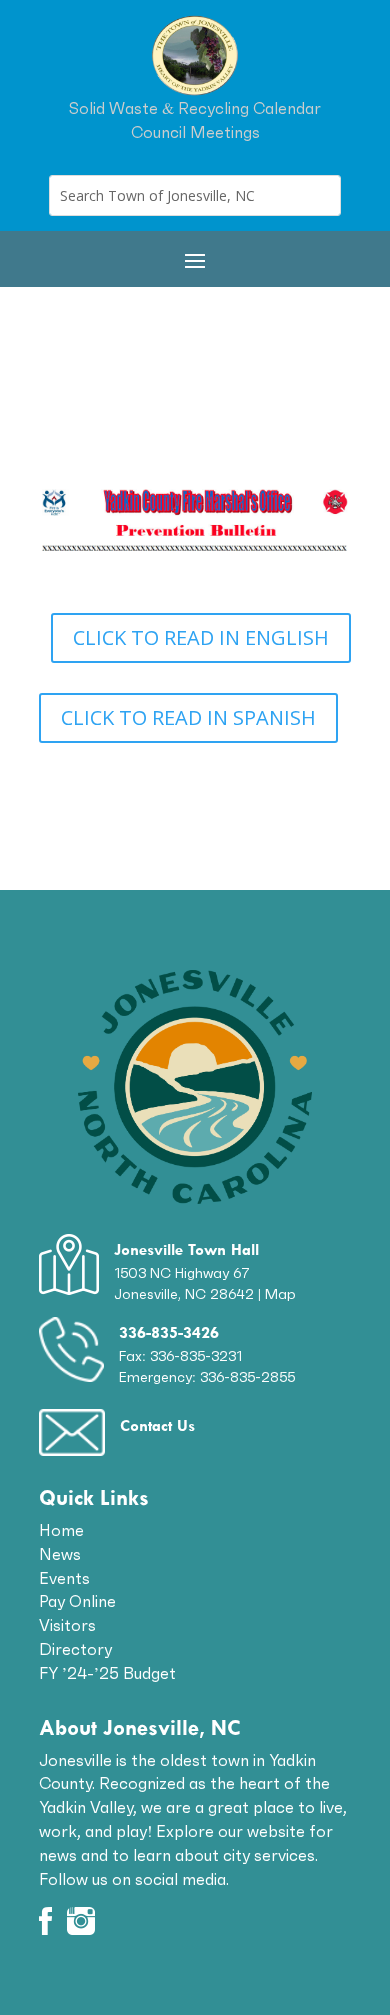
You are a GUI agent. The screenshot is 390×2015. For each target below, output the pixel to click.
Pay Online (77, 1601)
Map (280, 1294)
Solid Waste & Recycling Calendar (195, 108)
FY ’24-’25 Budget (107, 1673)
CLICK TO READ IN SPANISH (188, 717)
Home (61, 1530)
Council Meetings (195, 132)
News (60, 1554)
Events (64, 1578)
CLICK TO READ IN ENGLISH (201, 637)
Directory (75, 1649)
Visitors (67, 1625)
